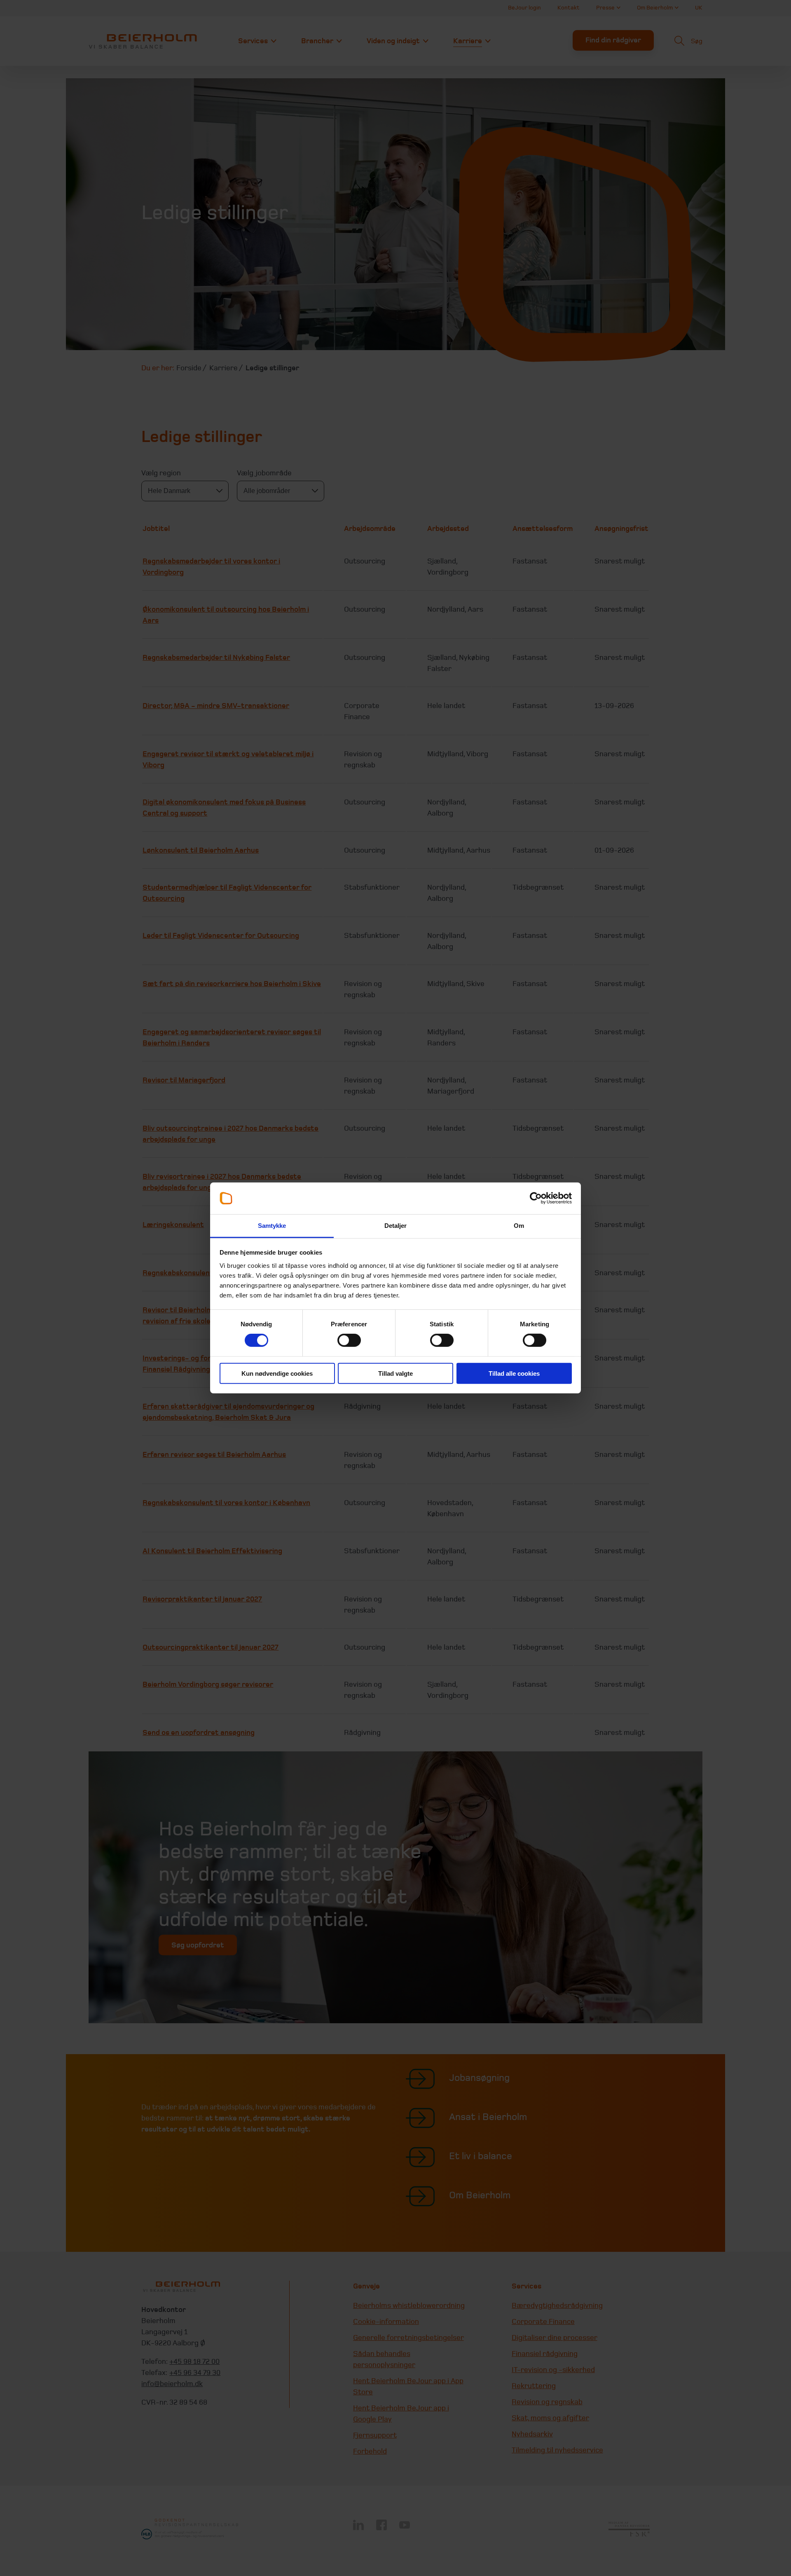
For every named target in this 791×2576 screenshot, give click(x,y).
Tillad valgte (395, 1373)
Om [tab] (519, 1226)
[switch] (349, 1340)
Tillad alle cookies (514, 1373)
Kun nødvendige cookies (277, 1373)
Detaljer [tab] (396, 1226)
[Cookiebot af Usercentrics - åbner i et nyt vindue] (536, 1198)
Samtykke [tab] (272, 1226)
